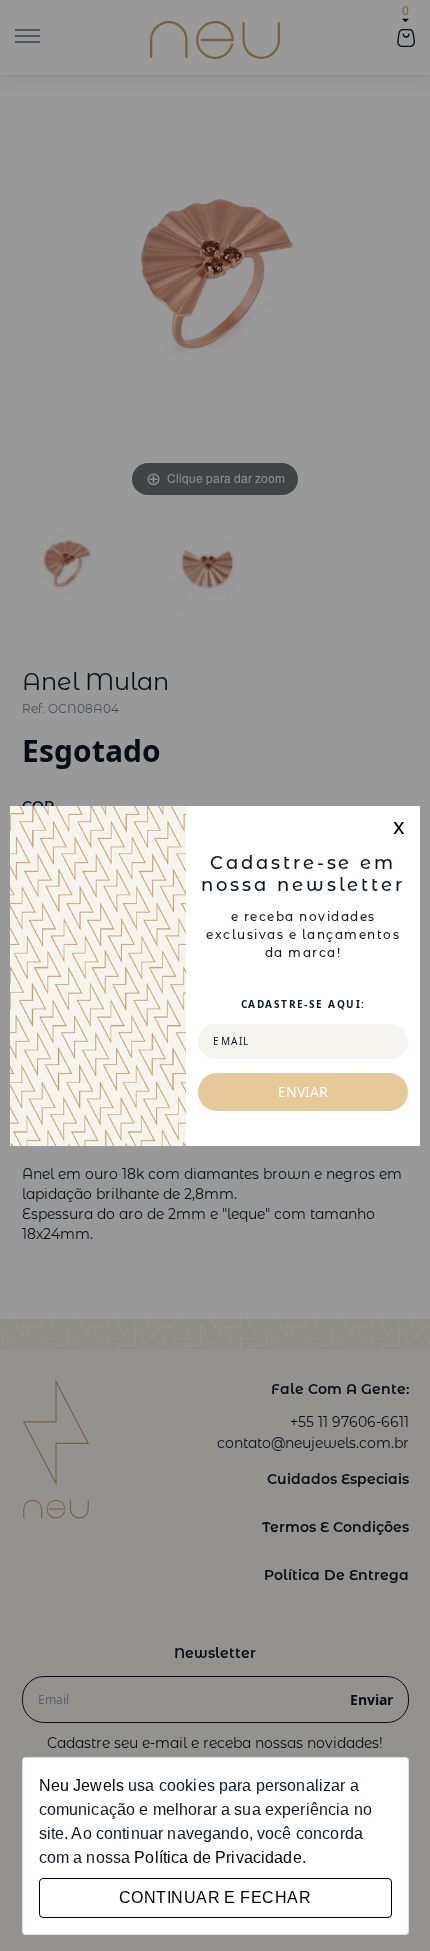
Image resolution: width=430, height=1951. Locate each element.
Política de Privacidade (217, 1857)
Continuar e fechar (215, 1897)
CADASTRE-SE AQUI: (303, 1004)
